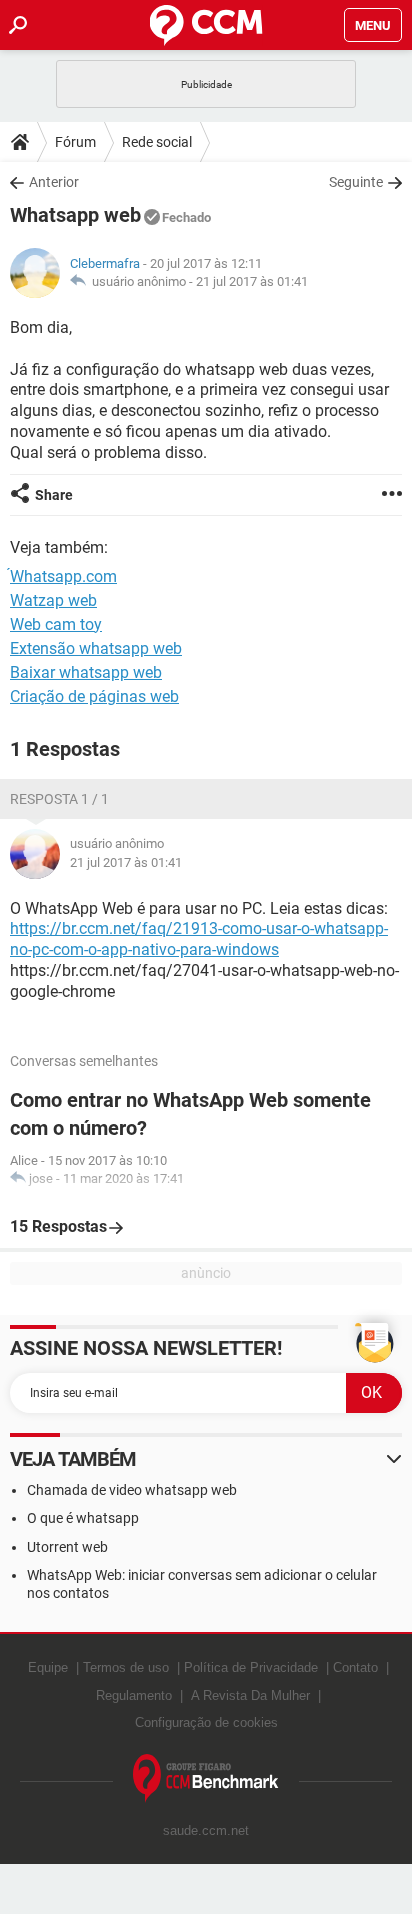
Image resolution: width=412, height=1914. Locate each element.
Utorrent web (67, 1547)
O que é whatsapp (83, 1518)
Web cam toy (56, 624)
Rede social (157, 142)
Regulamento (134, 1695)
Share (54, 495)
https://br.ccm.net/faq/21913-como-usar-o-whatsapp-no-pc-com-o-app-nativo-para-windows (199, 939)
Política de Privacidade (251, 1667)
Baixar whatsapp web (86, 672)
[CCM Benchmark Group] (206, 1778)
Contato (355, 1667)
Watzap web (53, 600)
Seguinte (356, 182)
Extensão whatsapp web (96, 648)
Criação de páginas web (94, 696)
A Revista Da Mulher (250, 1695)
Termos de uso (126, 1667)
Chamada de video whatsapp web (132, 1490)
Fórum (75, 142)
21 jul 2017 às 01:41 (252, 281)
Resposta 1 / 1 (59, 799)
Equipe (48, 1667)
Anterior (54, 182)
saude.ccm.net (206, 1830)
